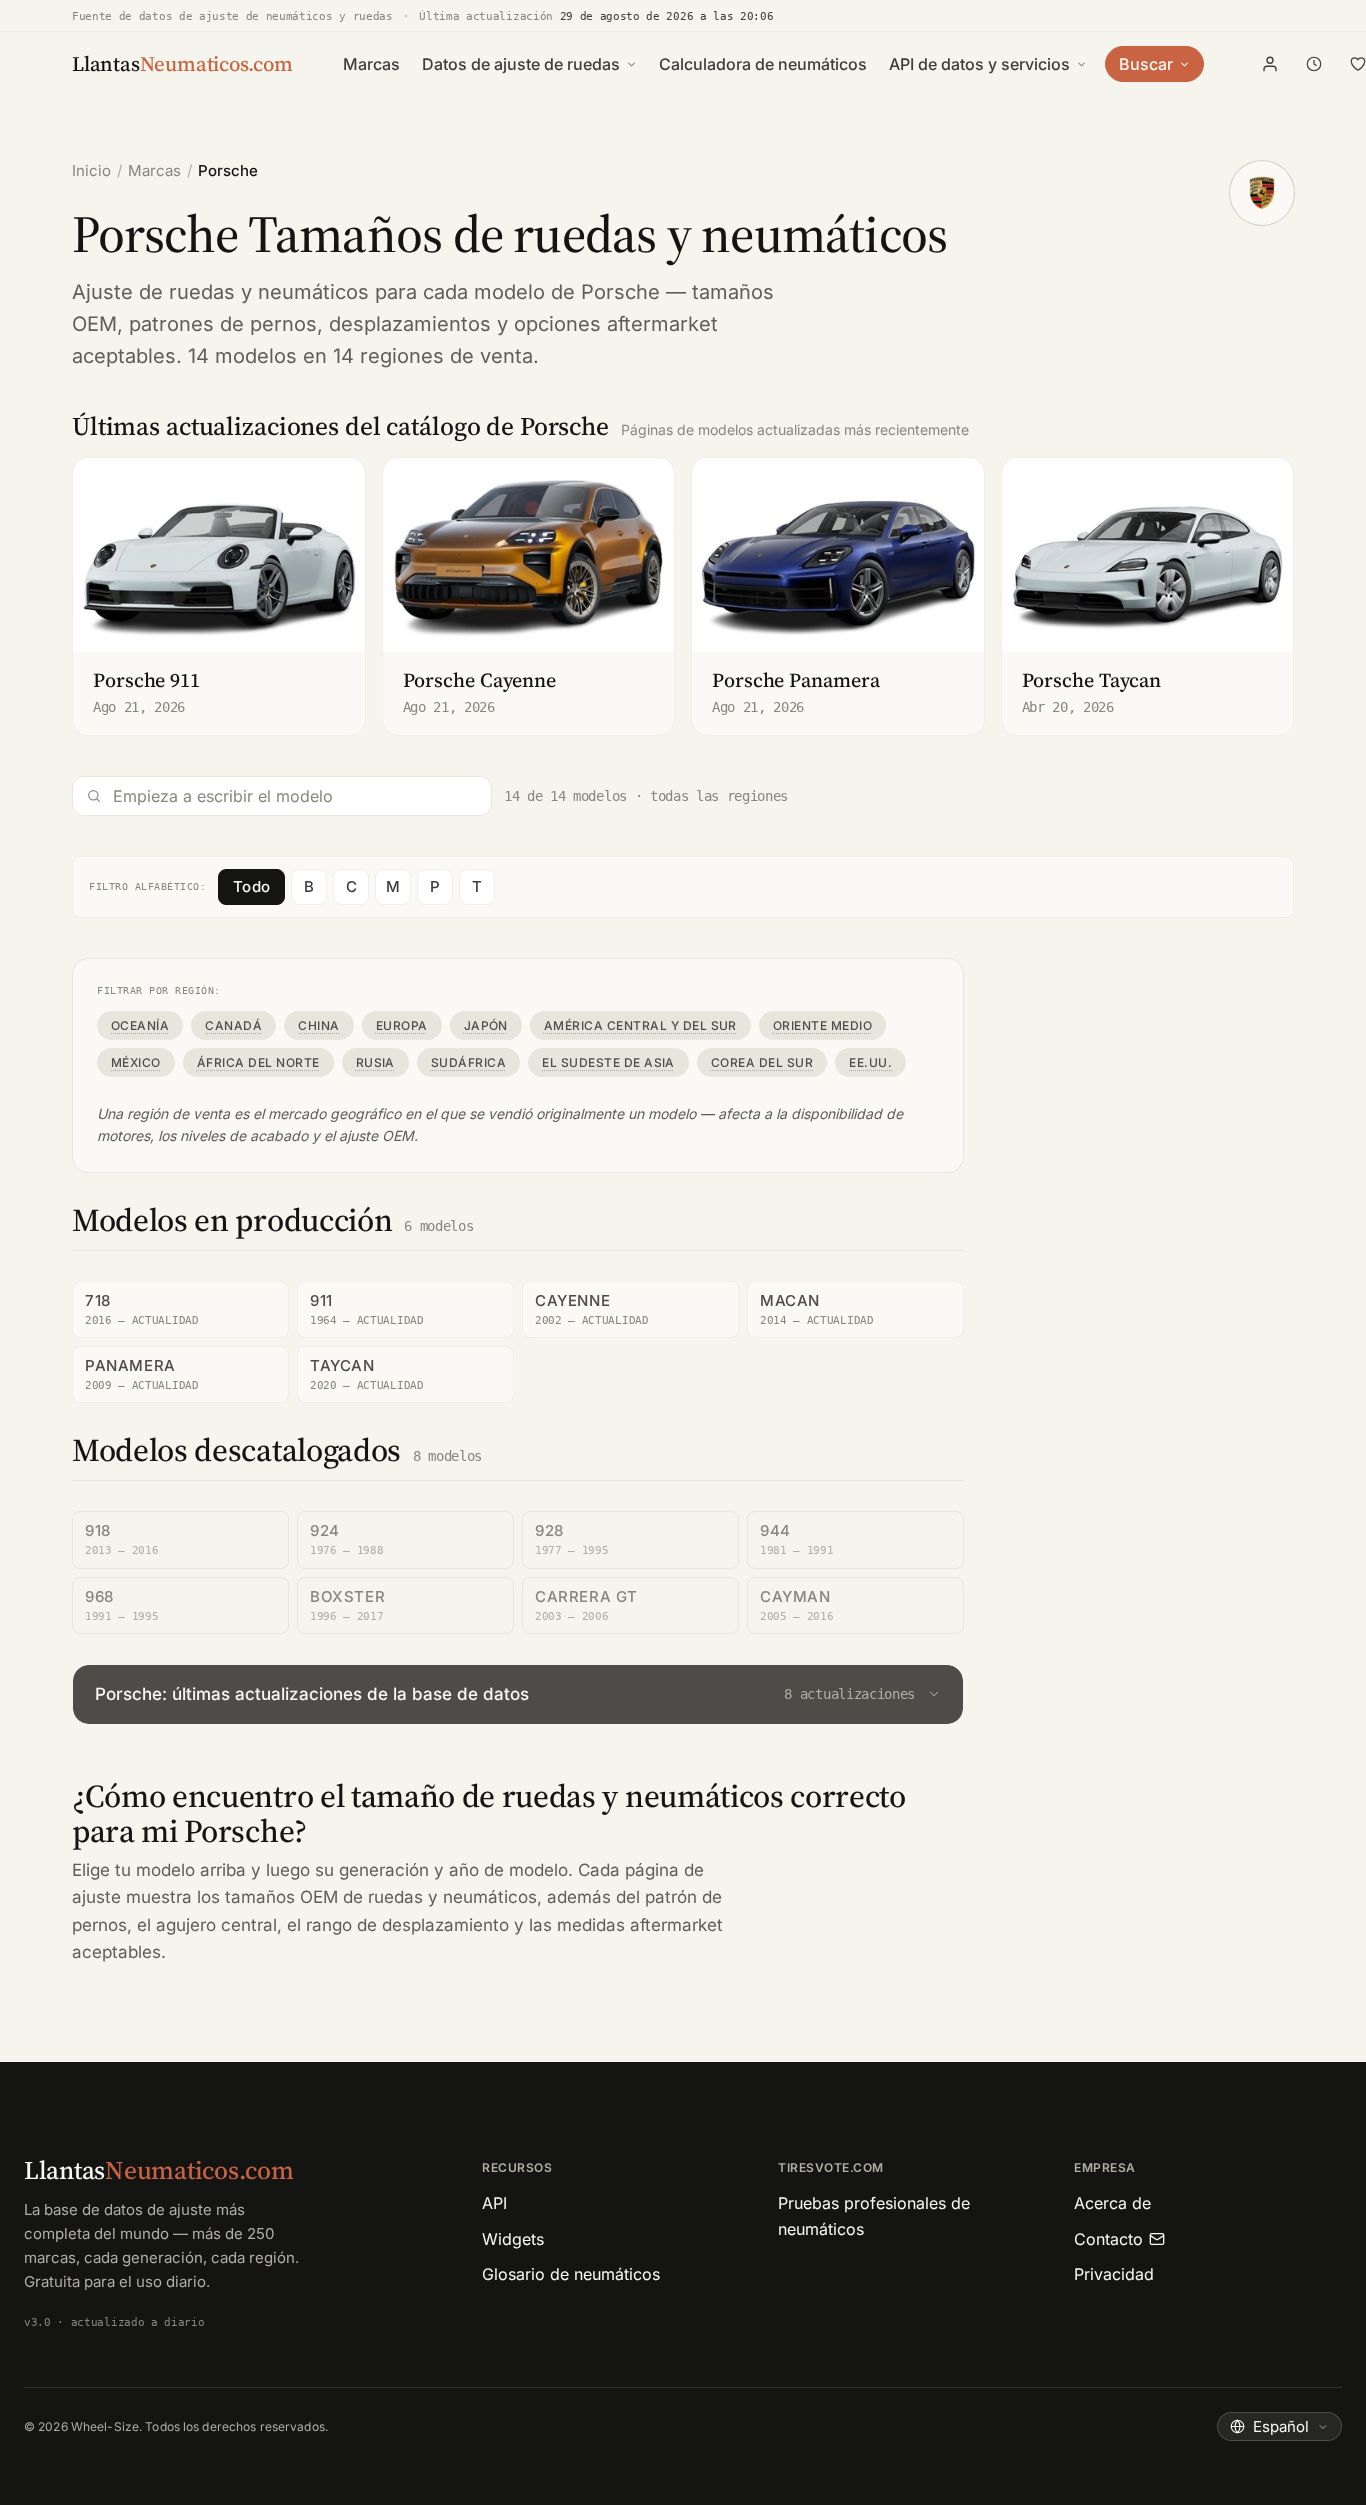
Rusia (375, 1062)
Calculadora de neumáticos (763, 64)
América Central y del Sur (640, 1025)
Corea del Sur (762, 1062)
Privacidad (1114, 2274)
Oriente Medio (822, 1025)
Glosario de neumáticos (571, 2274)
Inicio (91, 170)
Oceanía (140, 1025)
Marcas (371, 64)
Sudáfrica (468, 1062)
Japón (486, 1025)
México (136, 1062)
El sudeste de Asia (608, 1062)
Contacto (1108, 2239)
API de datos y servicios (979, 64)
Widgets (513, 2239)
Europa (402, 1025)
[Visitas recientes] (1314, 64)
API (494, 2203)
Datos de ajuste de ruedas (521, 64)
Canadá (233, 1025)
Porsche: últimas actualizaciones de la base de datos (505, 1694)
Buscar (1146, 64)
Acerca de (1112, 2203)
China (318, 1025)
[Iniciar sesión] (1270, 64)
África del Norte (258, 1062)
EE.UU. (870, 1062)
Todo (251, 886)
